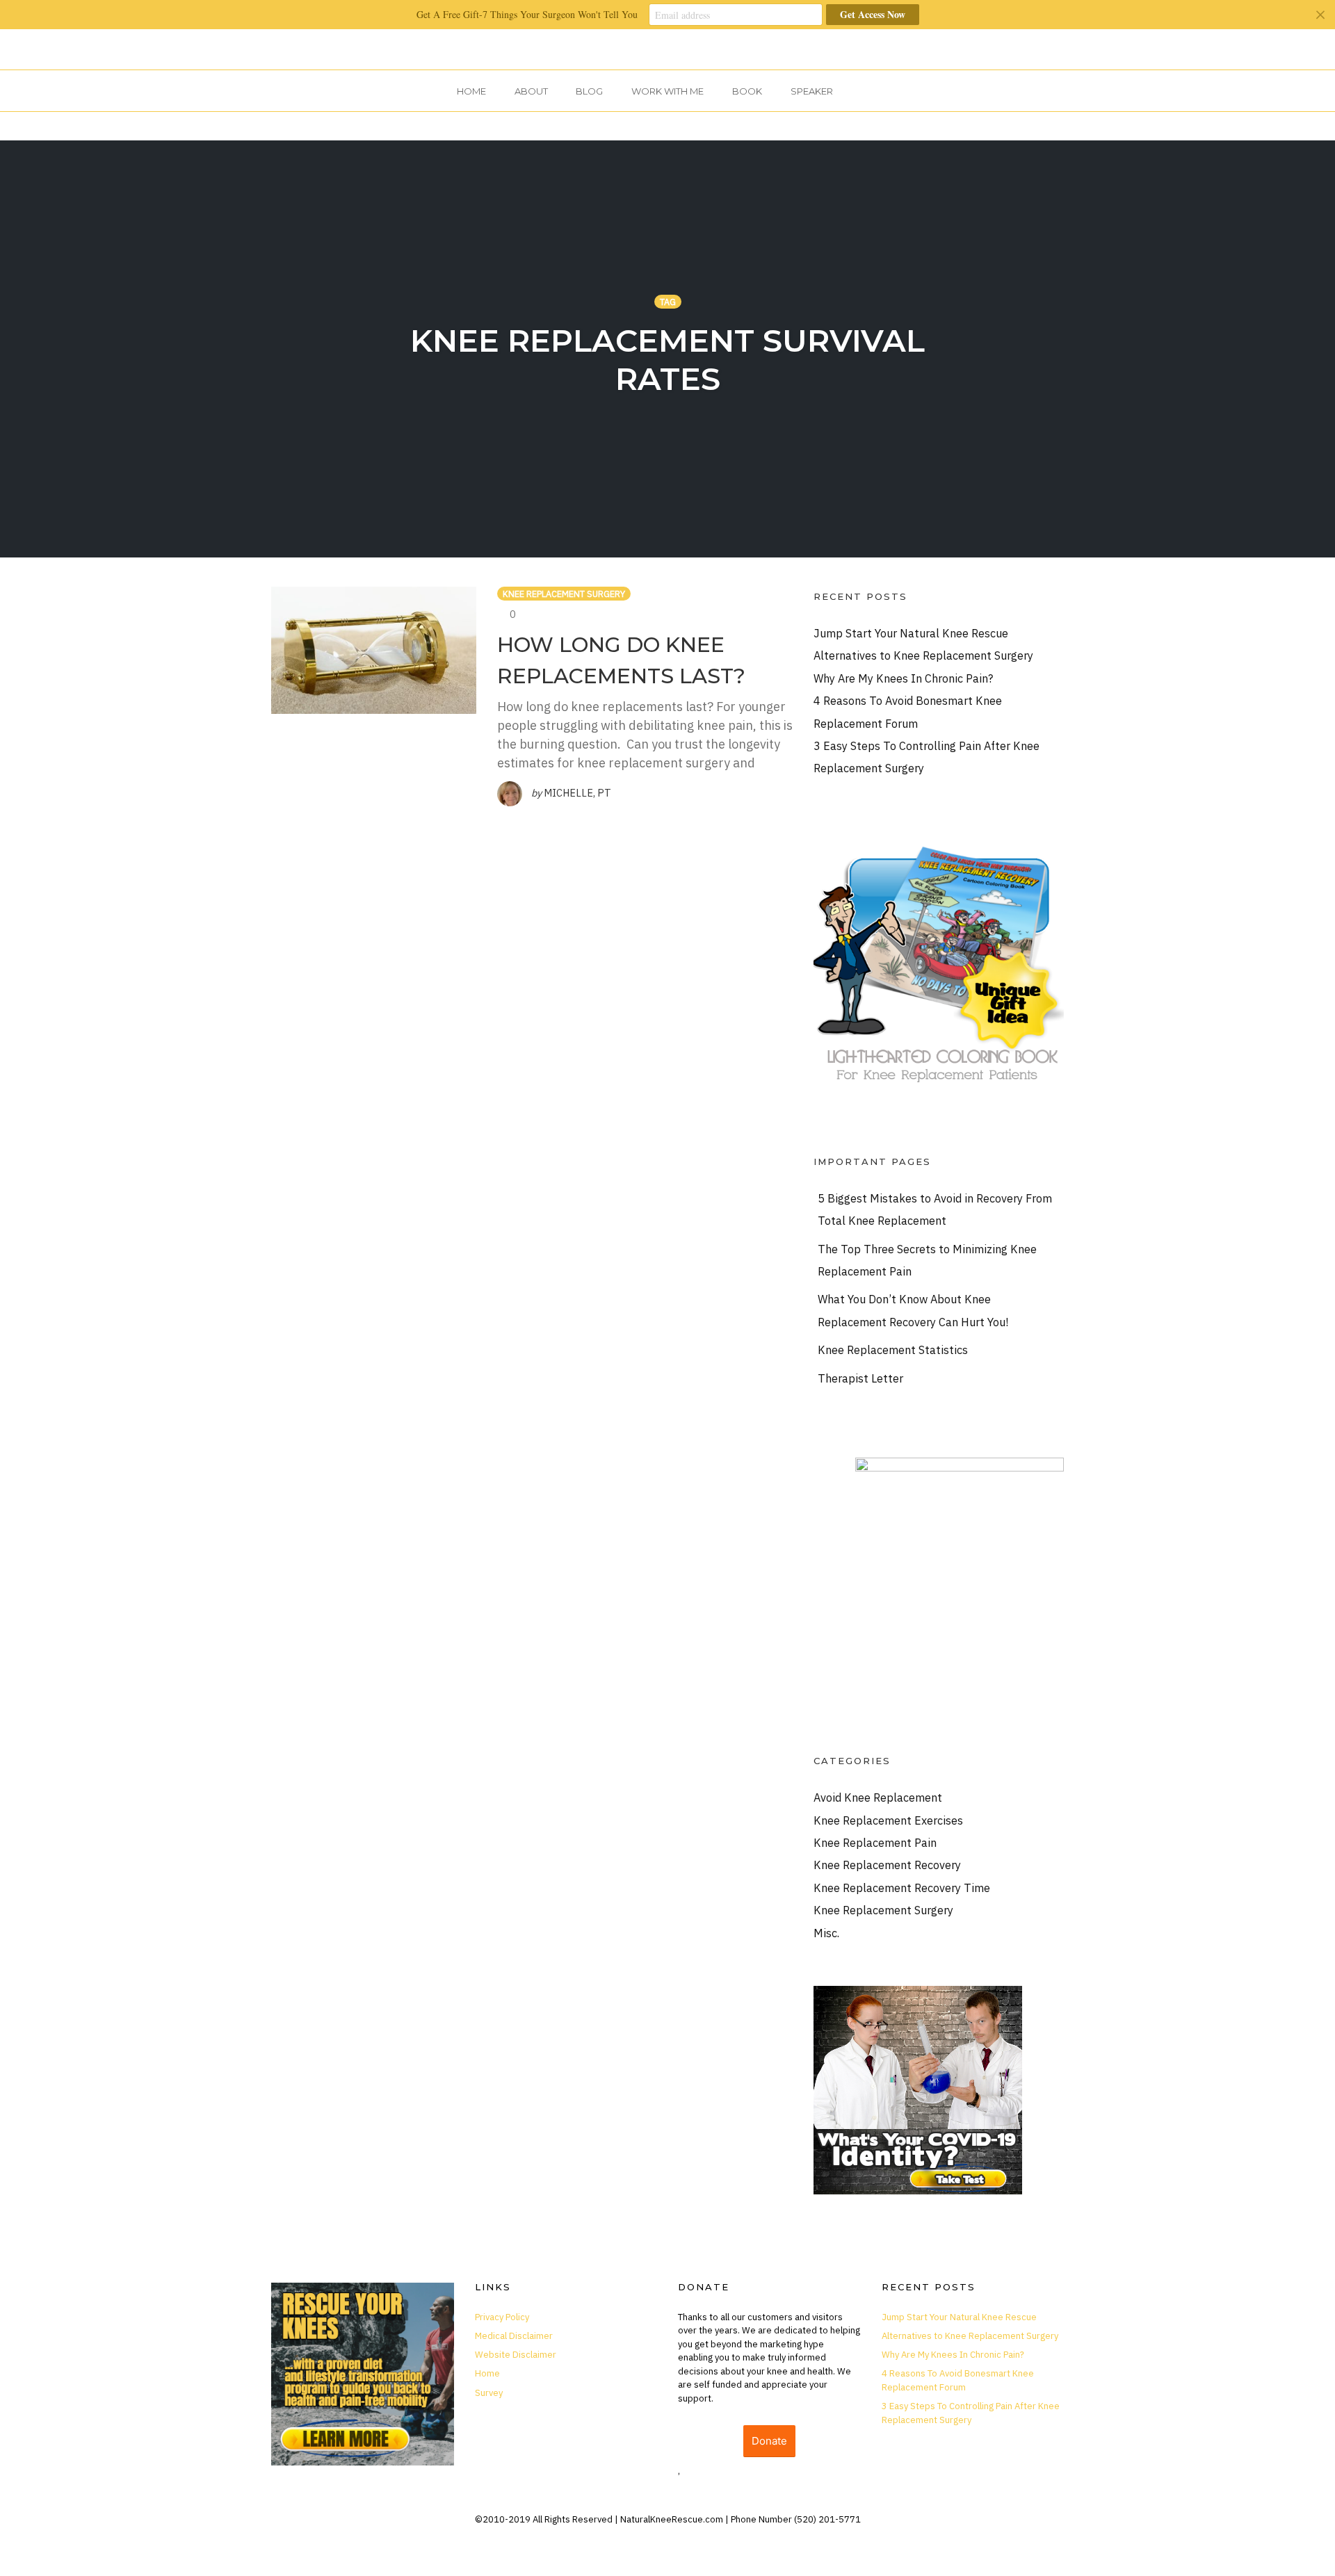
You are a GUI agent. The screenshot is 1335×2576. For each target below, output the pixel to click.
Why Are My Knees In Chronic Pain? (903, 678)
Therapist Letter (860, 1378)
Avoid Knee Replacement (878, 1797)
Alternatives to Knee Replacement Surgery (923, 655)
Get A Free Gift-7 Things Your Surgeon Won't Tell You (527, 14)
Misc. (826, 1933)
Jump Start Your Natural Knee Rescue (911, 633)
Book (747, 91)
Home (471, 91)
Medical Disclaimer (514, 2336)
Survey (489, 2393)
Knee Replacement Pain (875, 1842)
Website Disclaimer (516, 2355)
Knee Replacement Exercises (888, 1820)
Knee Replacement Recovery (887, 1865)
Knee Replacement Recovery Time (902, 1888)
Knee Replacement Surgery (564, 594)
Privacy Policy (502, 2317)
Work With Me (667, 91)
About (531, 91)
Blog (589, 91)
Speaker (812, 91)
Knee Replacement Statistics (893, 1350)
